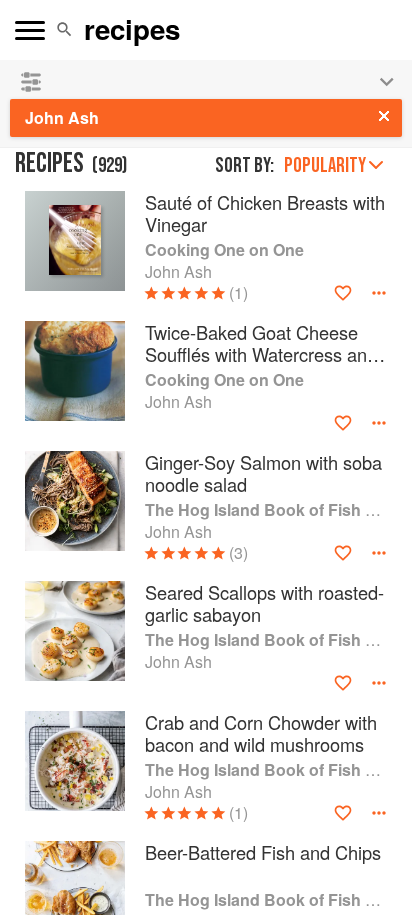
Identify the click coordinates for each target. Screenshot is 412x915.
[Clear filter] (384, 116)
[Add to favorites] (343, 293)
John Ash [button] (62, 117)
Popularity (325, 165)
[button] (64, 30)
